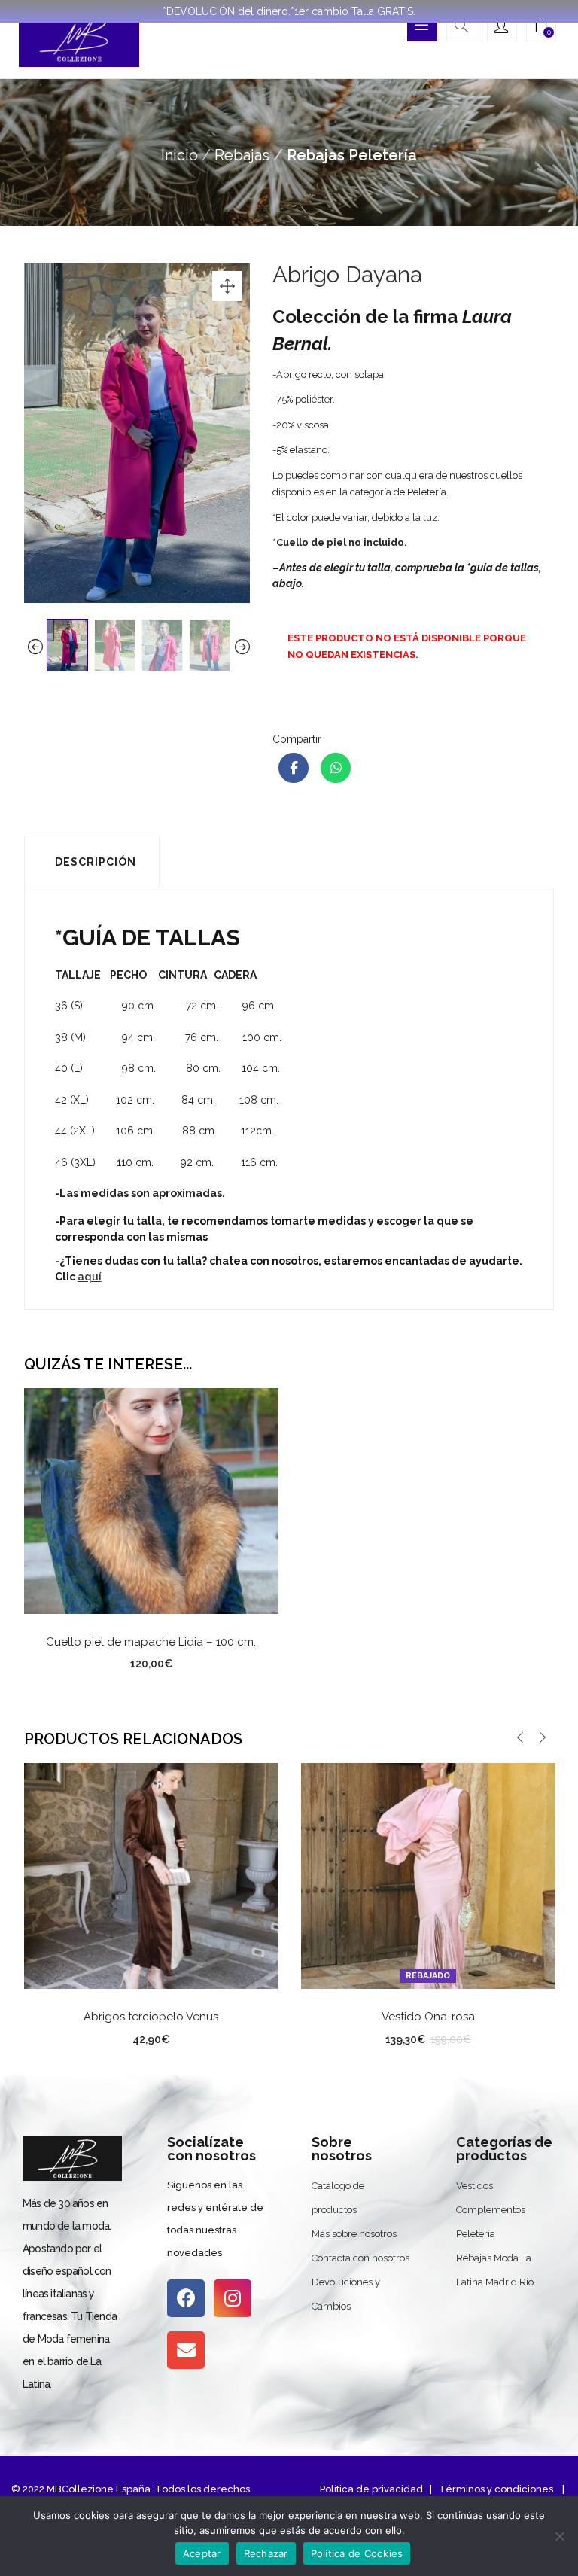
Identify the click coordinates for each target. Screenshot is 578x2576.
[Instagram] (233, 2298)
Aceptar (202, 2553)
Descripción (96, 862)
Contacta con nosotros (360, 2258)
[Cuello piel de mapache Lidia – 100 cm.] (151, 1500)
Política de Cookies (357, 2553)
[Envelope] (186, 2350)
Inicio (179, 155)
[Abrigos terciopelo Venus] (151, 1875)
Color (93, 2036)
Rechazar (266, 2553)
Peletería (476, 2234)
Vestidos (475, 2186)
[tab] (92, 862)
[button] (541, 28)
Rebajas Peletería (352, 155)
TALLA (370, 2036)
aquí (90, 1277)
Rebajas (242, 155)
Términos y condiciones (495, 2489)
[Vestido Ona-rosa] (428, 1875)
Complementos (491, 2210)
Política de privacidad (371, 2489)
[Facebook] (186, 2298)
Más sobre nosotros (354, 2234)
